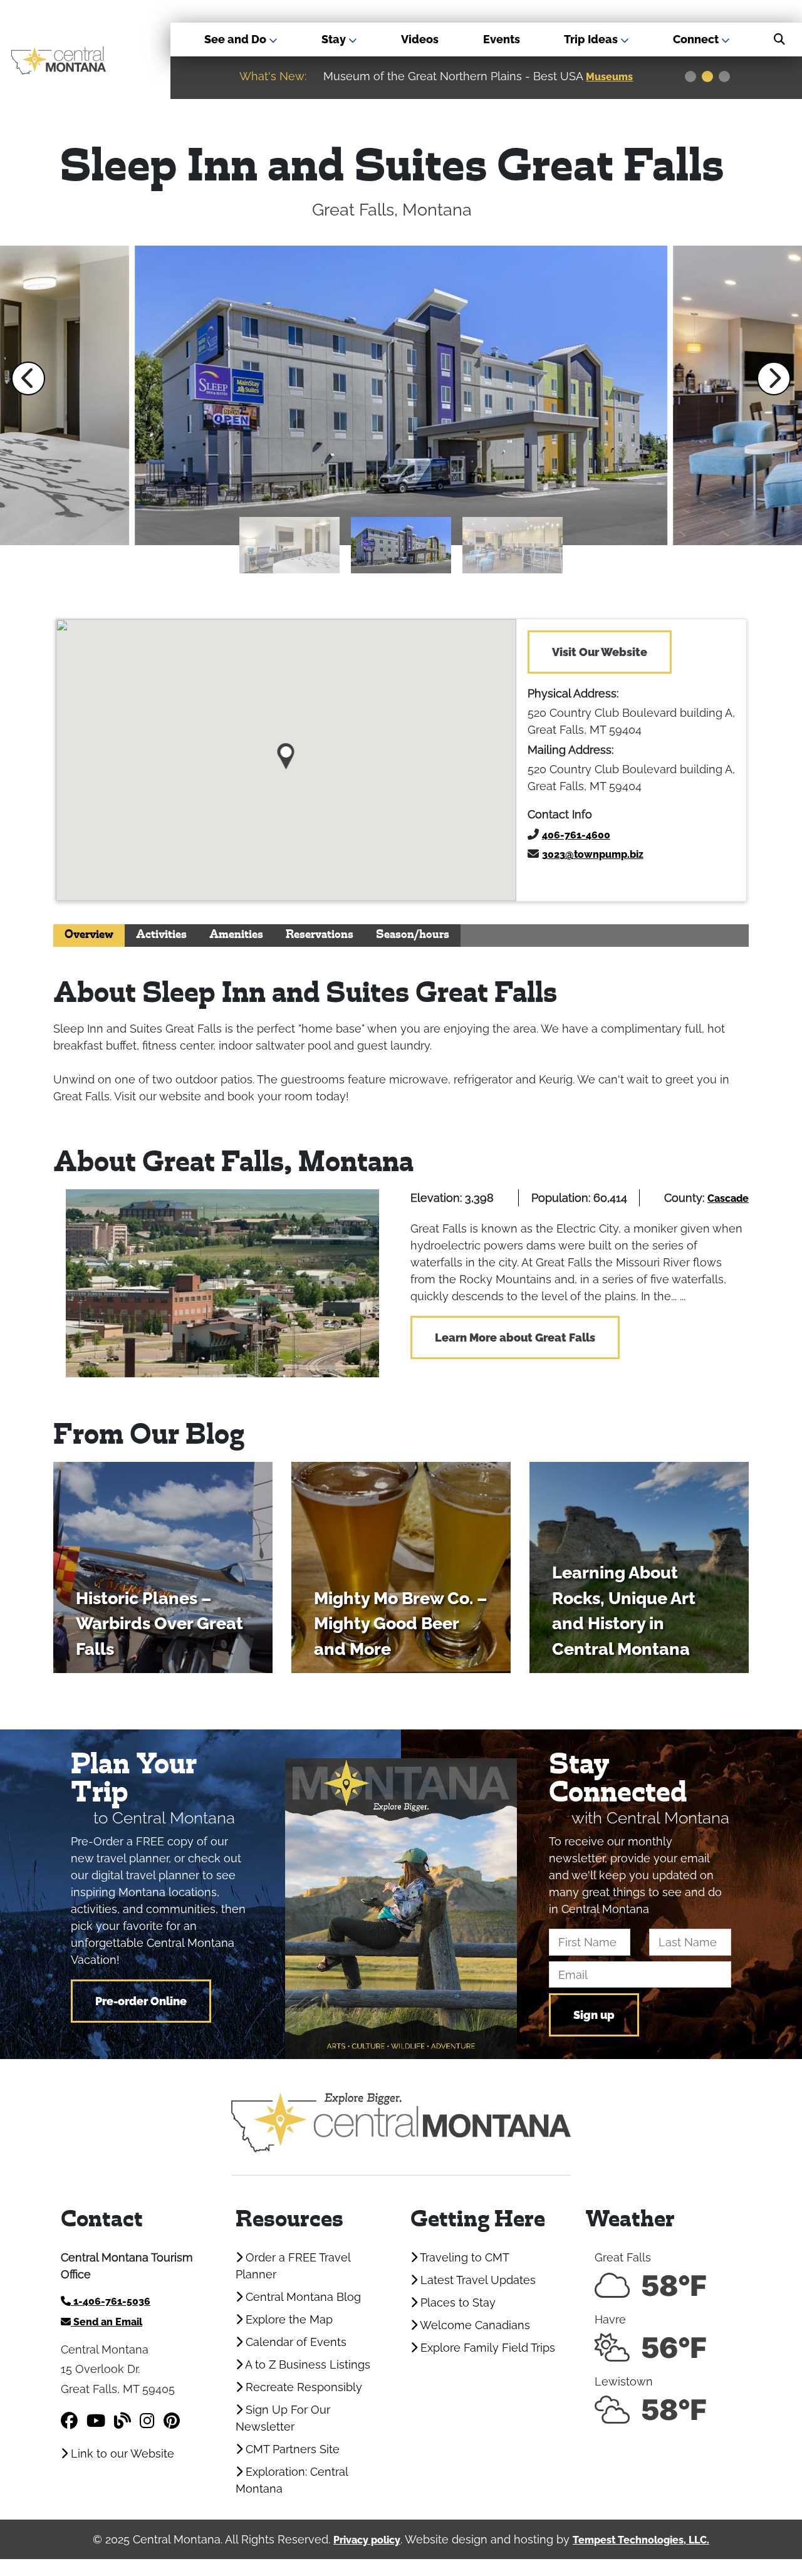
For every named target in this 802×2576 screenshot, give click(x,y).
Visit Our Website (600, 652)
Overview (89, 935)
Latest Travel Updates (477, 2280)
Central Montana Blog (302, 2297)
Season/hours (413, 935)
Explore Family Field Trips (486, 2348)
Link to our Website (121, 2453)
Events (502, 39)
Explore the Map (288, 2319)
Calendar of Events (294, 2342)
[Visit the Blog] (122, 2421)
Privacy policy (367, 2540)
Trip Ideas (592, 39)
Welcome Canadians (474, 2325)
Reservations (320, 935)
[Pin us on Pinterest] (172, 2421)
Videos (420, 39)
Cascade (728, 1198)
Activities (161, 935)
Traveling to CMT (463, 2257)
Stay (335, 39)
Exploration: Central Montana (292, 2480)
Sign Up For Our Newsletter (283, 2418)
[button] (28, 378)
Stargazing (615, 77)
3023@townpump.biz (593, 854)
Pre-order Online (141, 2001)
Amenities (236, 935)
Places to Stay (456, 2302)
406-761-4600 (576, 835)
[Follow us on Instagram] (147, 2421)
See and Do (237, 39)
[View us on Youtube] (96, 2421)
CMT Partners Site (291, 2449)
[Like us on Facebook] (69, 2421)
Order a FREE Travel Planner (293, 2266)
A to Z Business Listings (306, 2365)
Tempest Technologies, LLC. (641, 2540)
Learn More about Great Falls (515, 1338)
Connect (697, 39)
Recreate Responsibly (302, 2387)
